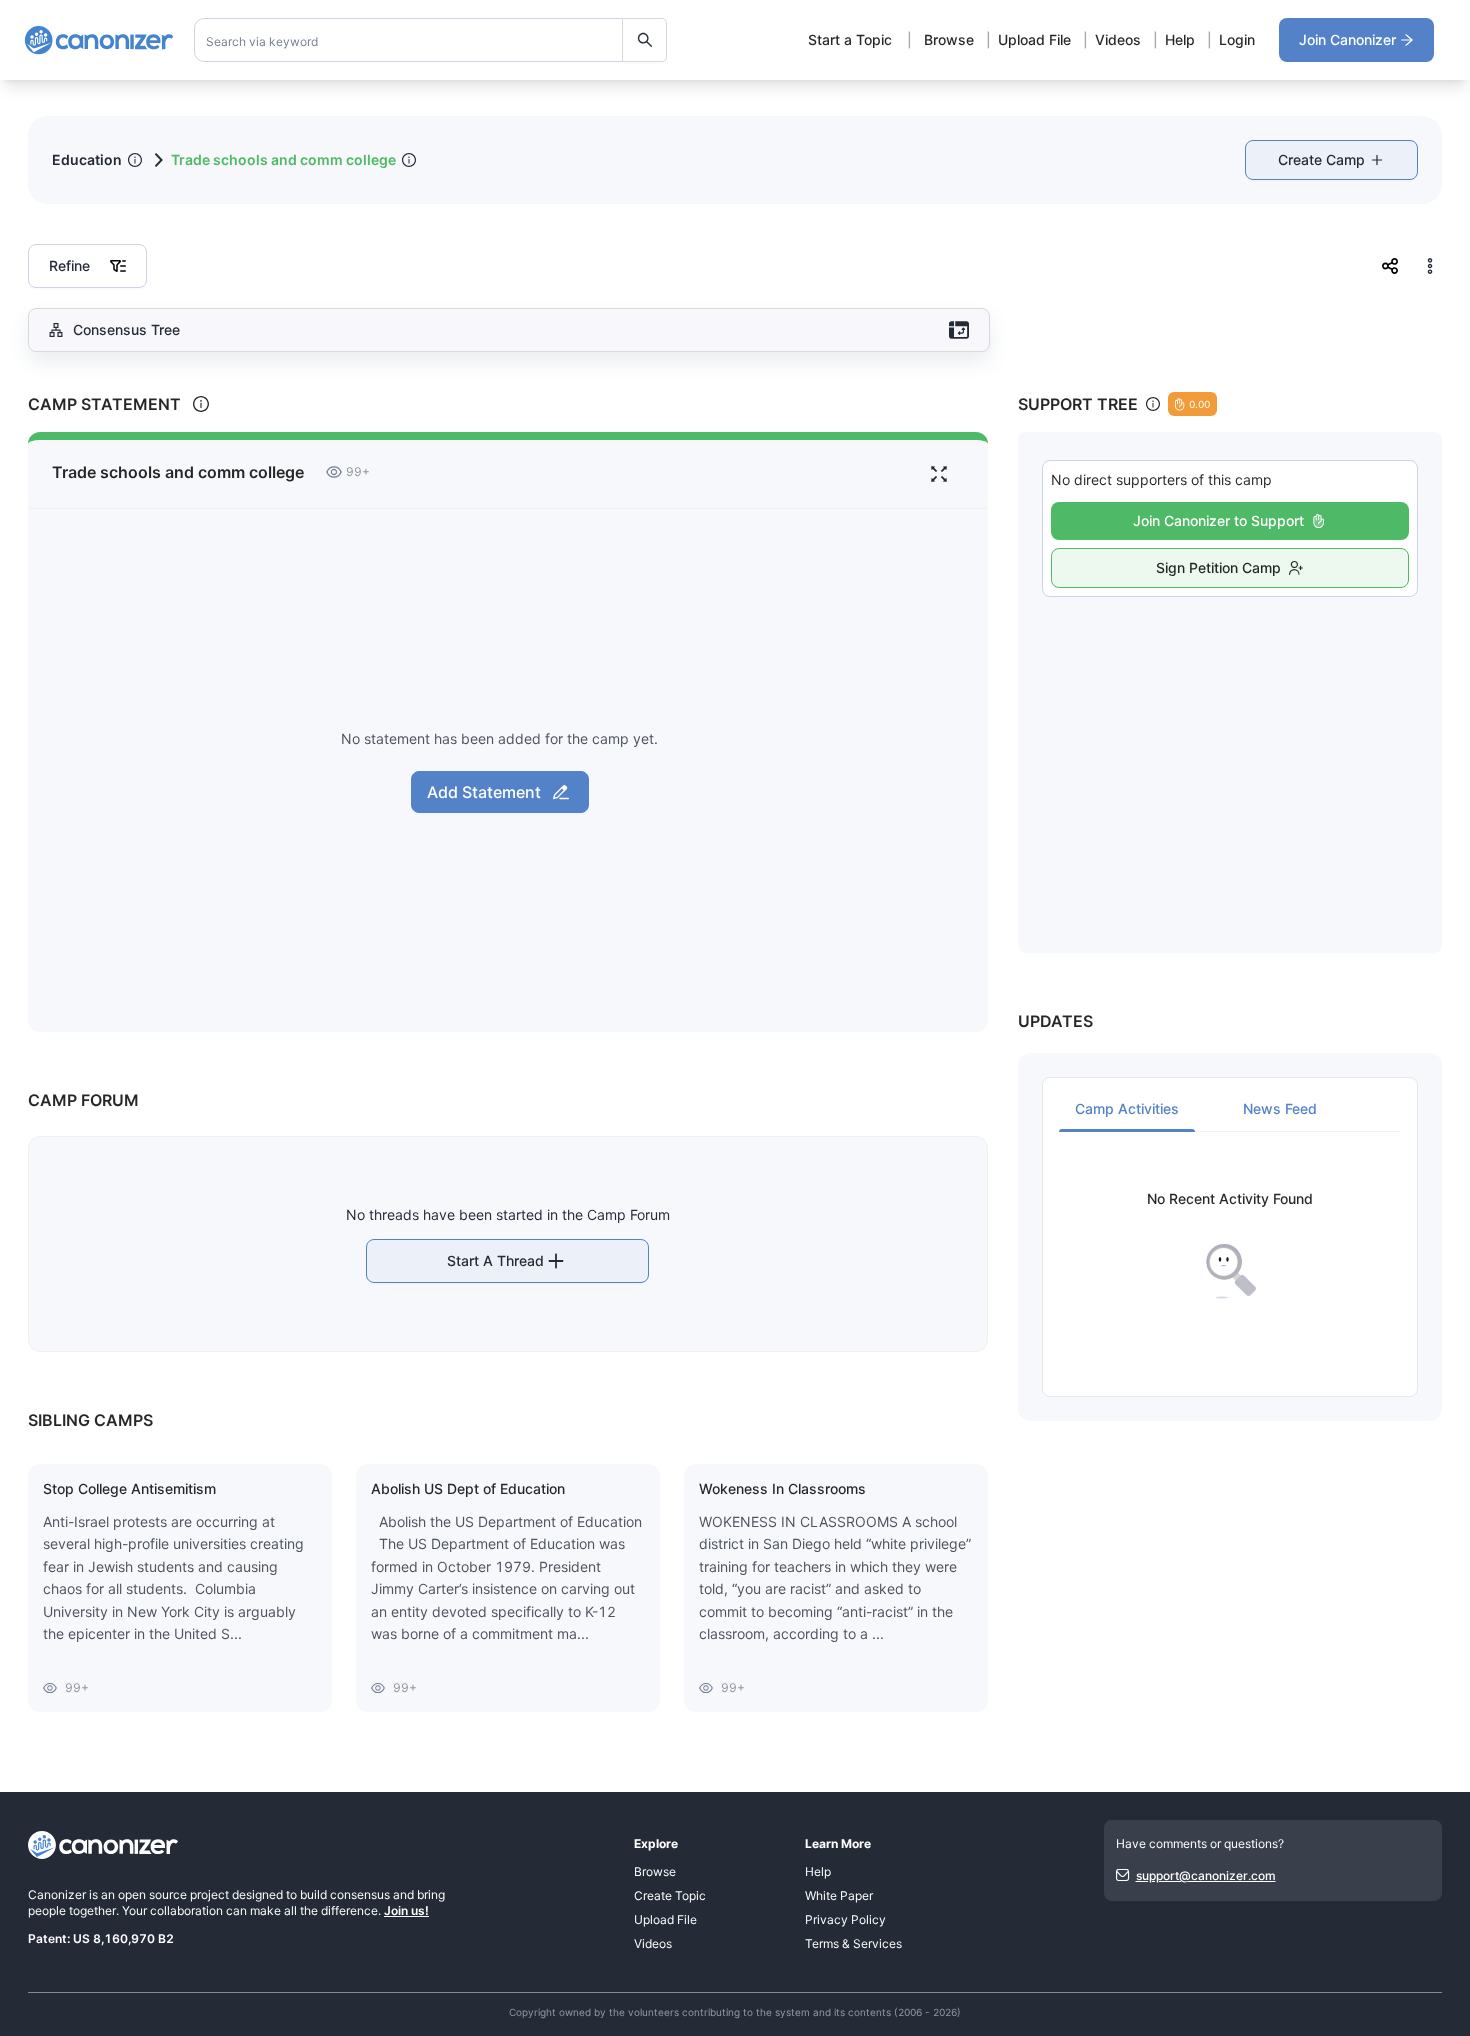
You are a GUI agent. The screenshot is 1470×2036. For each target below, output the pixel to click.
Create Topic (670, 1895)
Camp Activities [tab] (1127, 1108)
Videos (1118, 39)
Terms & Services (853, 1943)
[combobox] (431, 40)
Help (1180, 39)
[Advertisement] (1230, 753)
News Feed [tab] (1280, 1108)
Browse (949, 39)
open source (152, 1894)
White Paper (839, 1895)
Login (1237, 39)
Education (87, 159)
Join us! (406, 1910)
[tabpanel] (1230, 1245)
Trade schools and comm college (283, 159)
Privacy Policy (845, 1919)
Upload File (1034, 39)
